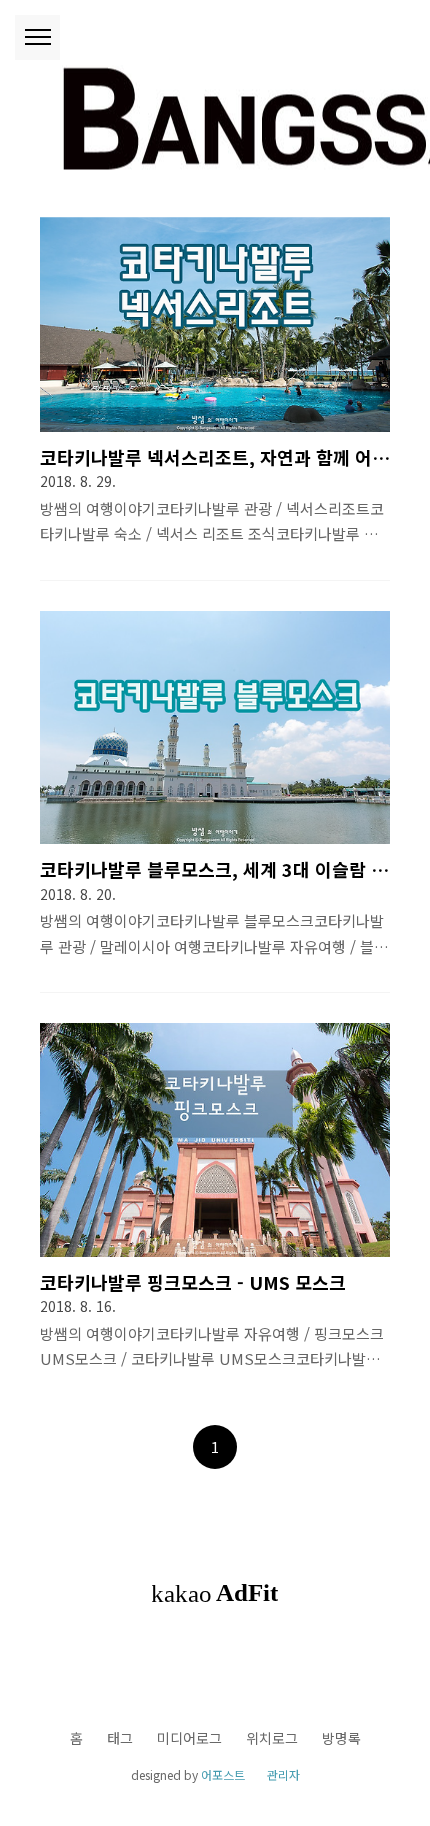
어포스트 (223, 1774)
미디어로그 (189, 1738)
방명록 (341, 1738)
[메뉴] (37, 37)
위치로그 (272, 1738)
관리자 (283, 1774)
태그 (120, 1738)
